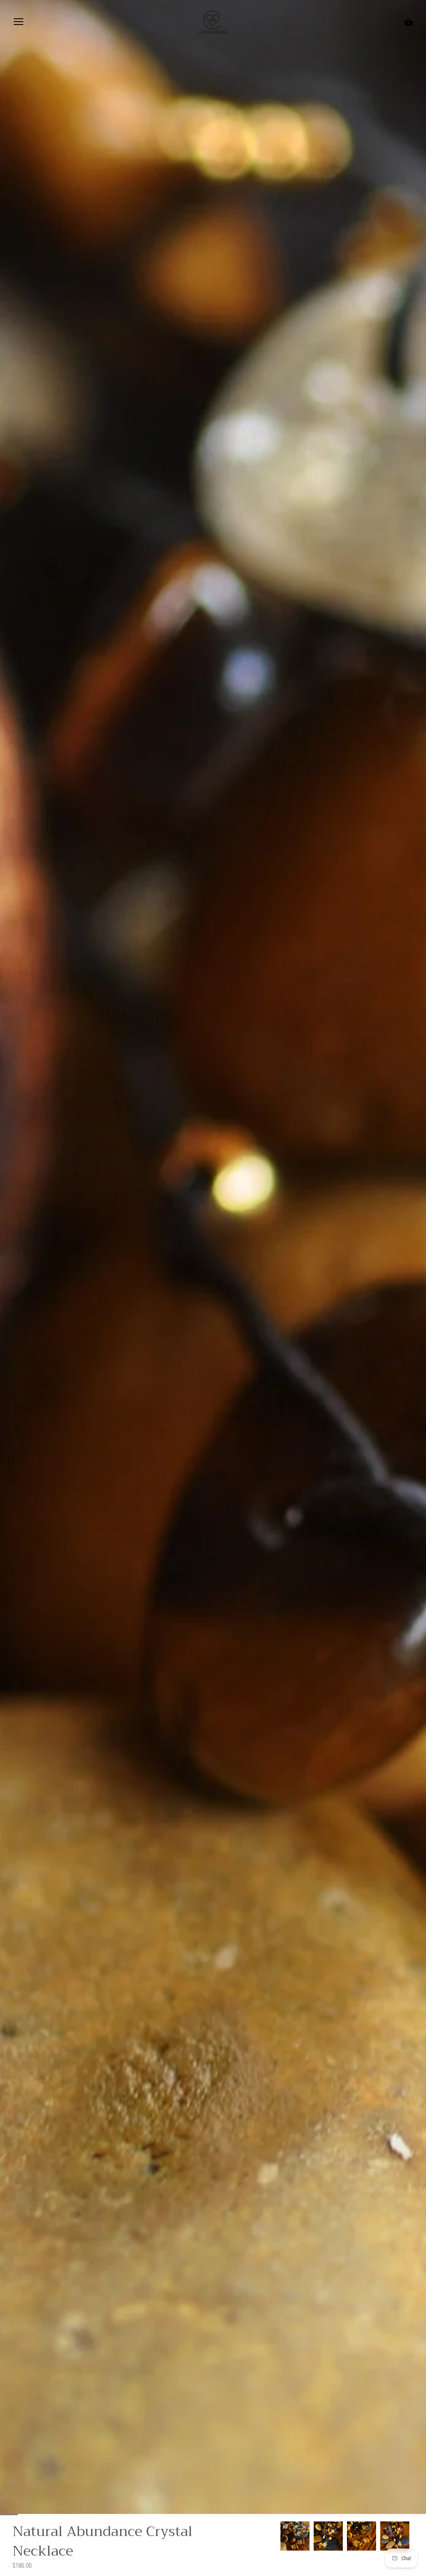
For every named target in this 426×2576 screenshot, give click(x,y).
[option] (295, 2536)
